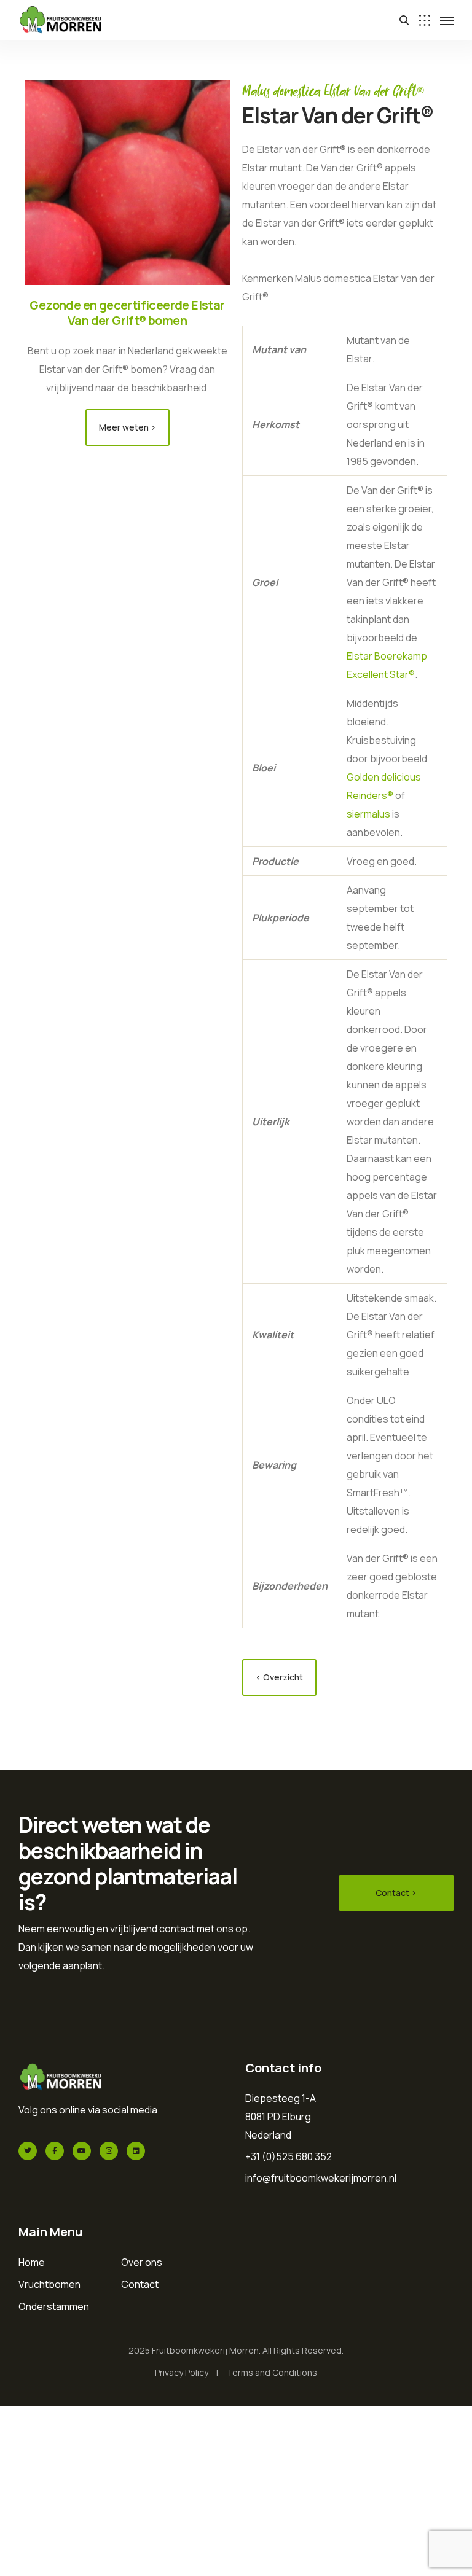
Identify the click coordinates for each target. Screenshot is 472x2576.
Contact (140, 2284)
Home (32, 2262)
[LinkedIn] (136, 2151)
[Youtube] (82, 2151)
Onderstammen (54, 2306)
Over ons (142, 2262)
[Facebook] (55, 2151)
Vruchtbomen (49, 2284)
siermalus (368, 814)
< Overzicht (279, 1677)
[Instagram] (109, 2151)
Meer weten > (128, 427)
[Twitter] (28, 2151)
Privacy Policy (182, 2372)
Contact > (396, 1893)
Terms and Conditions (272, 2372)
